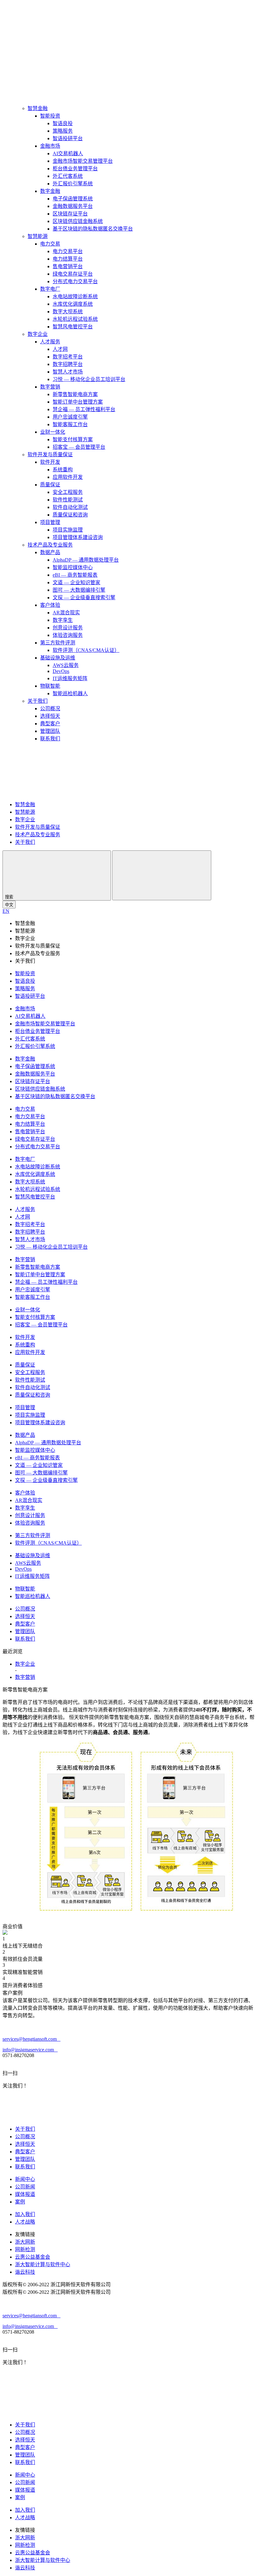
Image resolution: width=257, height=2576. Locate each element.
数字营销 (50, 387)
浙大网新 (25, 2242)
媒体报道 (25, 2194)
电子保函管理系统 (73, 199)
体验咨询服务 (68, 635)
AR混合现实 (66, 613)
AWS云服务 (66, 665)
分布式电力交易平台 (75, 281)
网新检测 (25, 2249)
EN (6, 911)
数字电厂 (50, 289)
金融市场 (50, 146)
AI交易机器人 (68, 153)
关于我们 (38, 701)
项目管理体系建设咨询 (78, 537)
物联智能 (50, 686)
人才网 (60, 349)
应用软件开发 (68, 477)
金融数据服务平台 (73, 206)
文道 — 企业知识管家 (76, 582)
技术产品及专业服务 (50, 545)
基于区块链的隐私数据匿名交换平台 (93, 229)
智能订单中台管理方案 (78, 402)
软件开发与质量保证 (50, 455)
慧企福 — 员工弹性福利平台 (84, 409)
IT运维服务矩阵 (70, 678)
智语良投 (63, 123)
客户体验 (50, 605)
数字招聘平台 (68, 364)
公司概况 (50, 709)
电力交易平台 (68, 251)
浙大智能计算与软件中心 (43, 2264)
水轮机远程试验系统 (75, 319)
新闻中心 (25, 2179)
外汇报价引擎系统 (73, 184)
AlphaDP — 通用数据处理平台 (86, 560)
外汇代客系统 (68, 176)
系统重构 (63, 470)
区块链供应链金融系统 (78, 221)
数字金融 (50, 191)
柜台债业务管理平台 (75, 169)
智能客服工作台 (70, 424)
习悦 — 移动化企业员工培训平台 (89, 379)
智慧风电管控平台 (73, 327)
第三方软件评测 (58, 643)
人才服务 (50, 342)
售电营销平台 (68, 266)
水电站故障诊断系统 (75, 296)
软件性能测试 (68, 500)
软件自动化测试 (70, 507)
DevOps (61, 671)
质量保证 (50, 485)
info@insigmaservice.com (30, 2050)
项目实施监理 (68, 530)
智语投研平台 (68, 138)
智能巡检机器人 (70, 693)
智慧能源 (38, 236)
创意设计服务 (68, 628)
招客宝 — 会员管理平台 (79, 447)
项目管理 (50, 522)
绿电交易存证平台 (73, 274)
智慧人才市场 (68, 372)
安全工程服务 (68, 492)
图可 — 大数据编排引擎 (79, 590)
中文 (9, 905)
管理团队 (50, 731)
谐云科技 (25, 2272)
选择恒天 (50, 716)
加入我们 (25, 2214)
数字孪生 (63, 620)
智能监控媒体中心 (73, 567)
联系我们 (50, 739)
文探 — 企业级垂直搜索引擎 (84, 598)
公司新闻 (25, 2187)
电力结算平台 (68, 259)
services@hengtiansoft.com (31, 2039)
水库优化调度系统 (73, 304)
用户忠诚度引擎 (70, 417)
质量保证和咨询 (70, 515)
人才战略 (25, 2222)
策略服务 (63, 131)
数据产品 (50, 552)
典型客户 (50, 724)
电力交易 (50, 244)
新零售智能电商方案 (75, 394)
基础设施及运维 (58, 658)
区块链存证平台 (70, 214)
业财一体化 (53, 432)
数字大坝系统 (68, 312)
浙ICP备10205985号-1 (135, 2285)
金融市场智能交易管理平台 (83, 161)
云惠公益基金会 (33, 2257)
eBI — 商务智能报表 (75, 575)
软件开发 (50, 462)
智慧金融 (38, 108)
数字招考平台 (68, 357)
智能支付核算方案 (73, 439)
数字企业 (38, 334)
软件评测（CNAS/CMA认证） (86, 650)
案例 (20, 2202)
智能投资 (50, 116)
